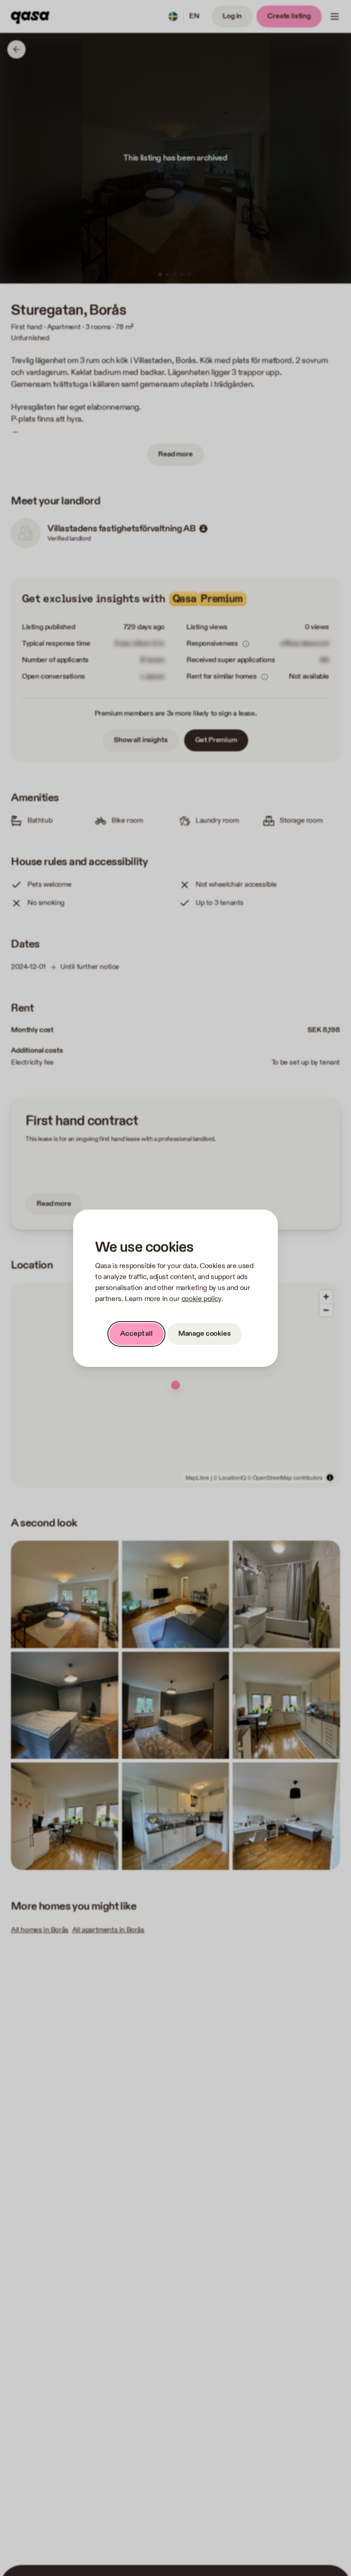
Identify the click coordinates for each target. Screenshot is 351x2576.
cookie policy (201, 1299)
